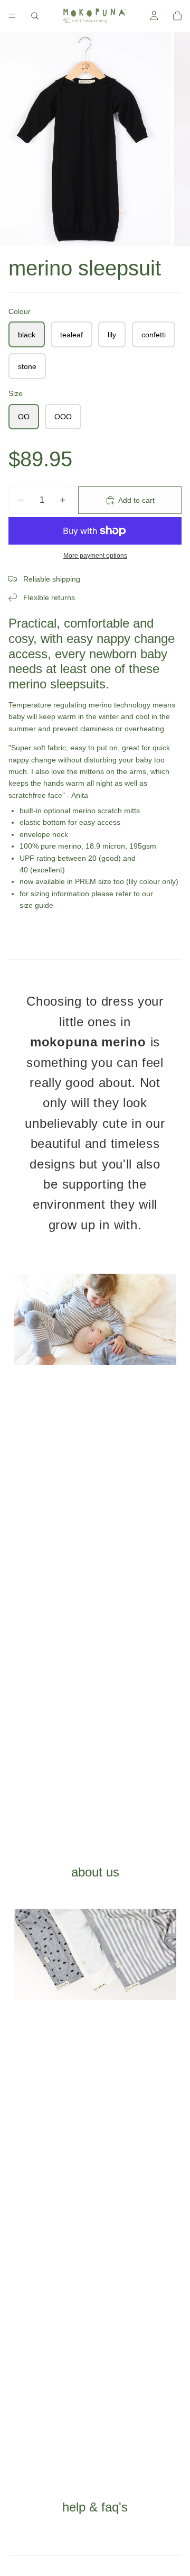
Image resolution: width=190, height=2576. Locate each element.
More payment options (95, 555)
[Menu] (12, 16)
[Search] (35, 16)
